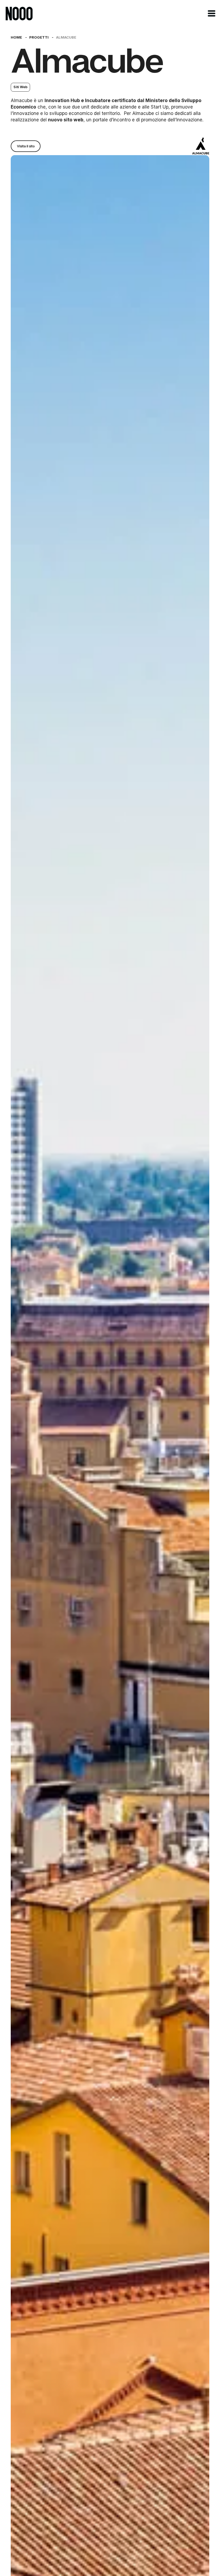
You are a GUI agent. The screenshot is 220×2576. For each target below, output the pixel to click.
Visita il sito (26, 146)
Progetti (39, 37)
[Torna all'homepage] (19, 14)
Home (16, 37)
